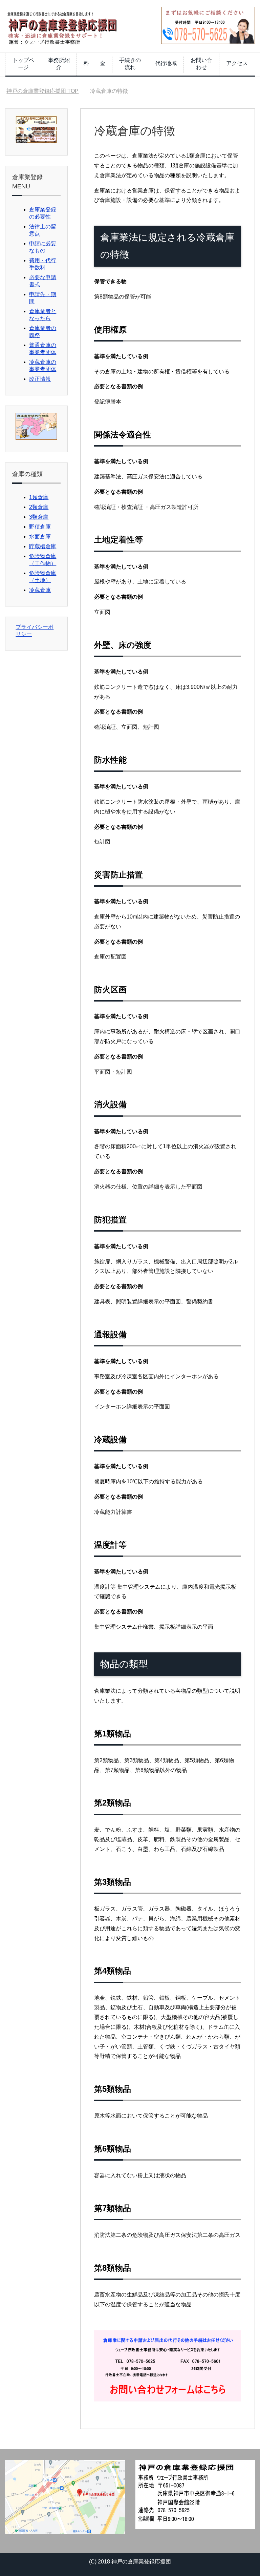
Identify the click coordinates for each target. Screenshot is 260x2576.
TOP (47, 91)
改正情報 (40, 379)
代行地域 (166, 63)
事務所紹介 (59, 64)
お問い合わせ (201, 64)
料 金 (94, 63)
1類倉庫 (39, 497)
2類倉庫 (39, 507)
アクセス (237, 63)
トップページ (23, 64)
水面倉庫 (40, 537)
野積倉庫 (40, 527)
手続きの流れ (130, 64)
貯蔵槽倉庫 (43, 546)
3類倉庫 (39, 517)
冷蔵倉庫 (40, 590)
